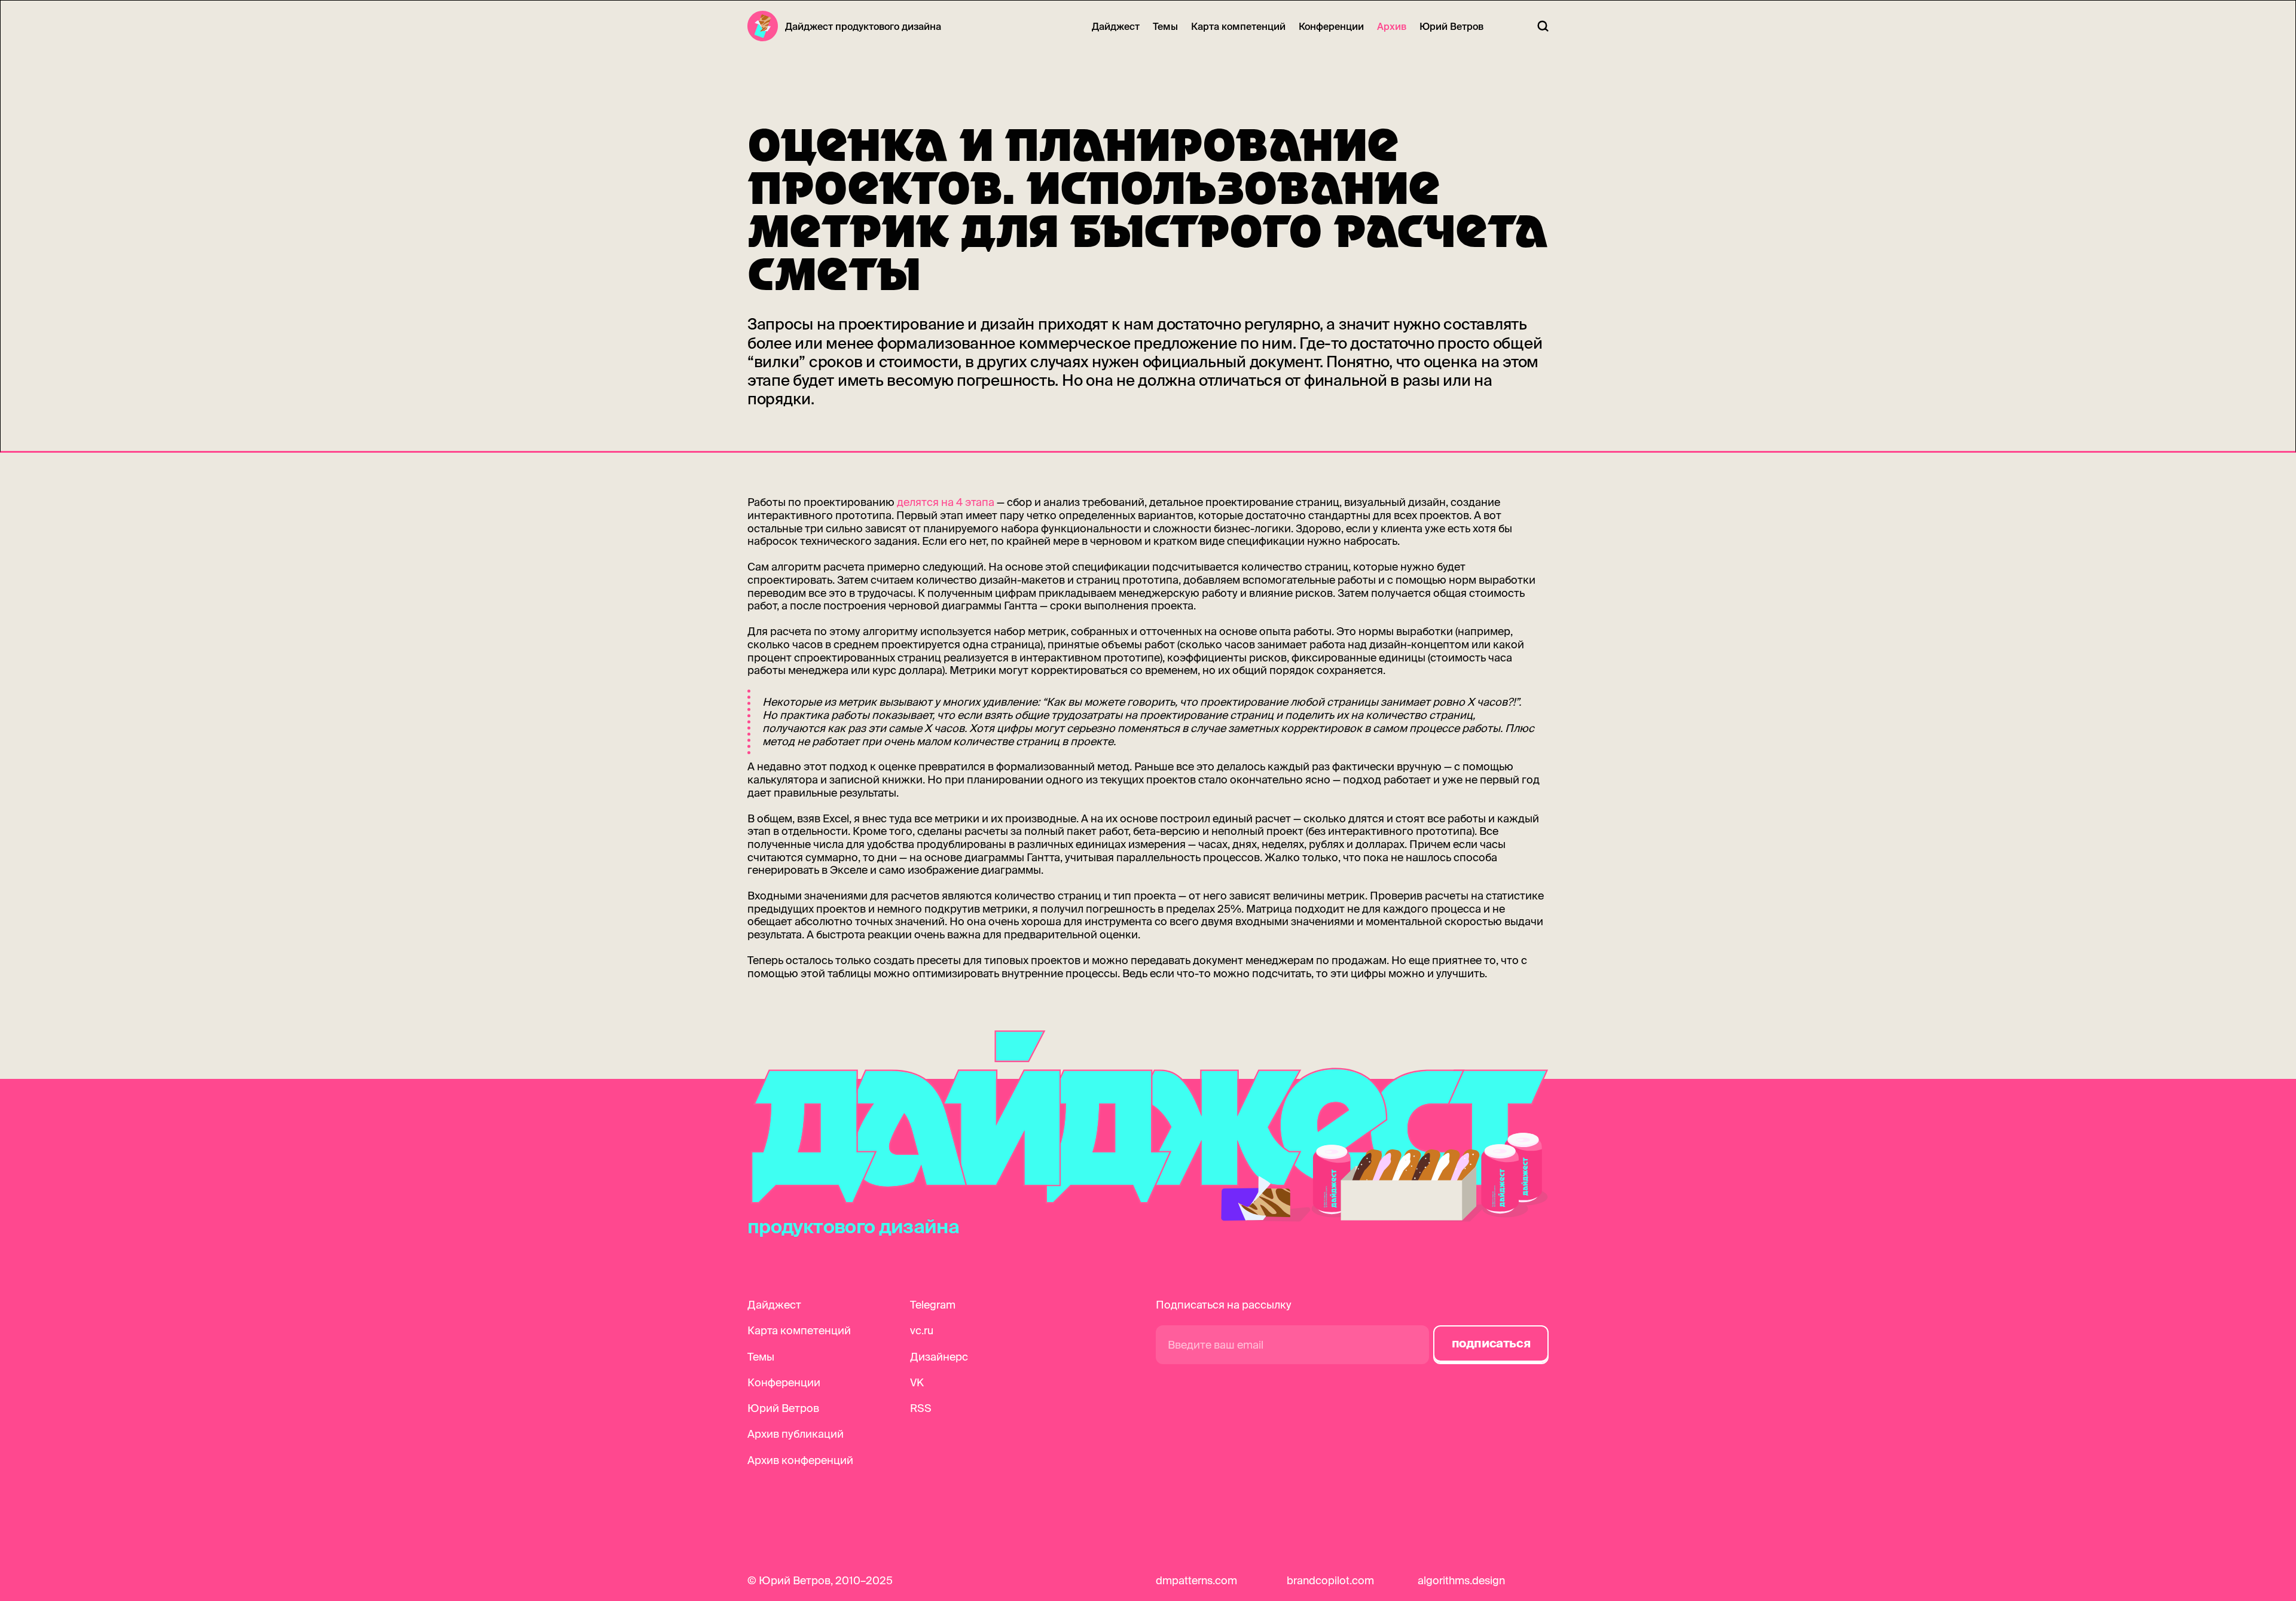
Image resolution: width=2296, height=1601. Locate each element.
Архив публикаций (796, 1434)
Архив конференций (800, 1460)
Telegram (933, 1305)
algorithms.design (1461, 1580)
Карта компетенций (1238, 26)
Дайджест (1116, 26)
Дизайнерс (939, 1357)
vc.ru (922, 1330)
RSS (921, 1408)
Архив (1392, 26)
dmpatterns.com (1196, 1580)
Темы (1165, 26)
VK (917, 1382)
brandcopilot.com (1330, 1580)
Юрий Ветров (1451, 26)
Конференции (1331, 26)
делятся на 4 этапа (946, 502)
